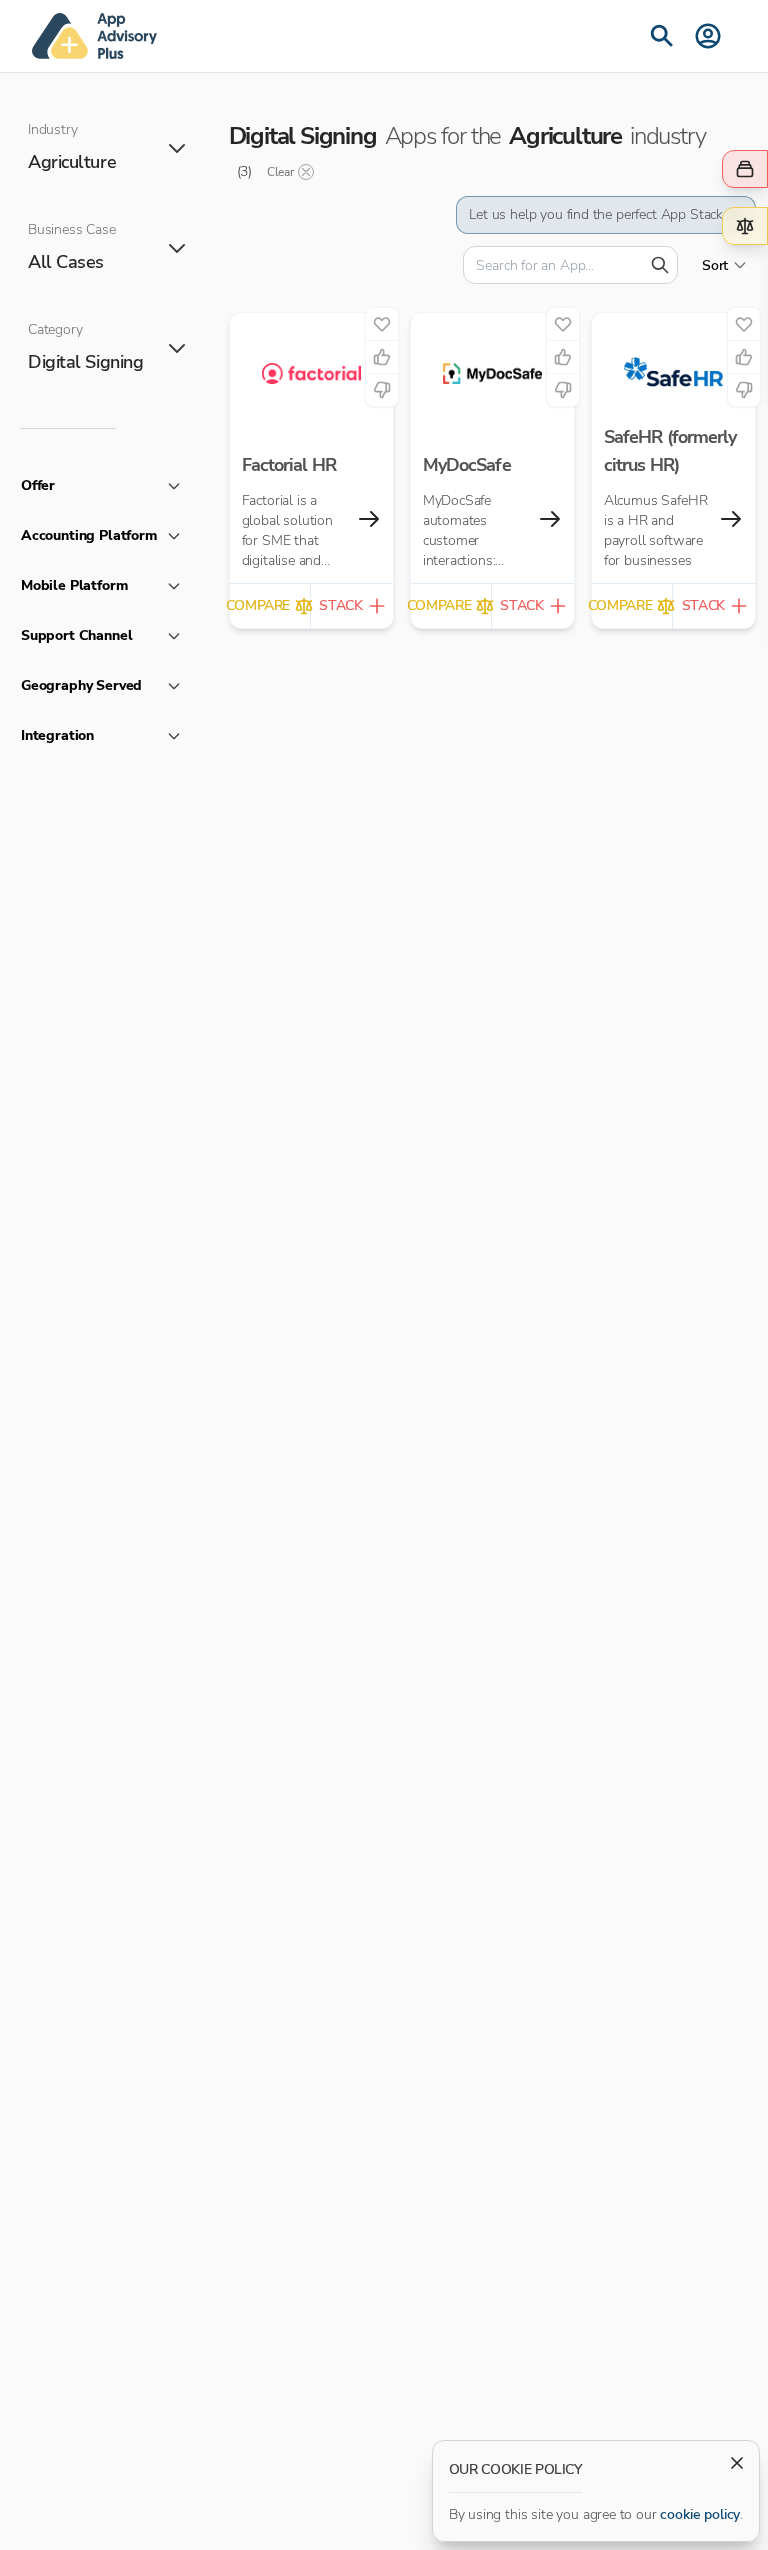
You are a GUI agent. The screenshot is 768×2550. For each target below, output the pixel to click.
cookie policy (700, 2514)
